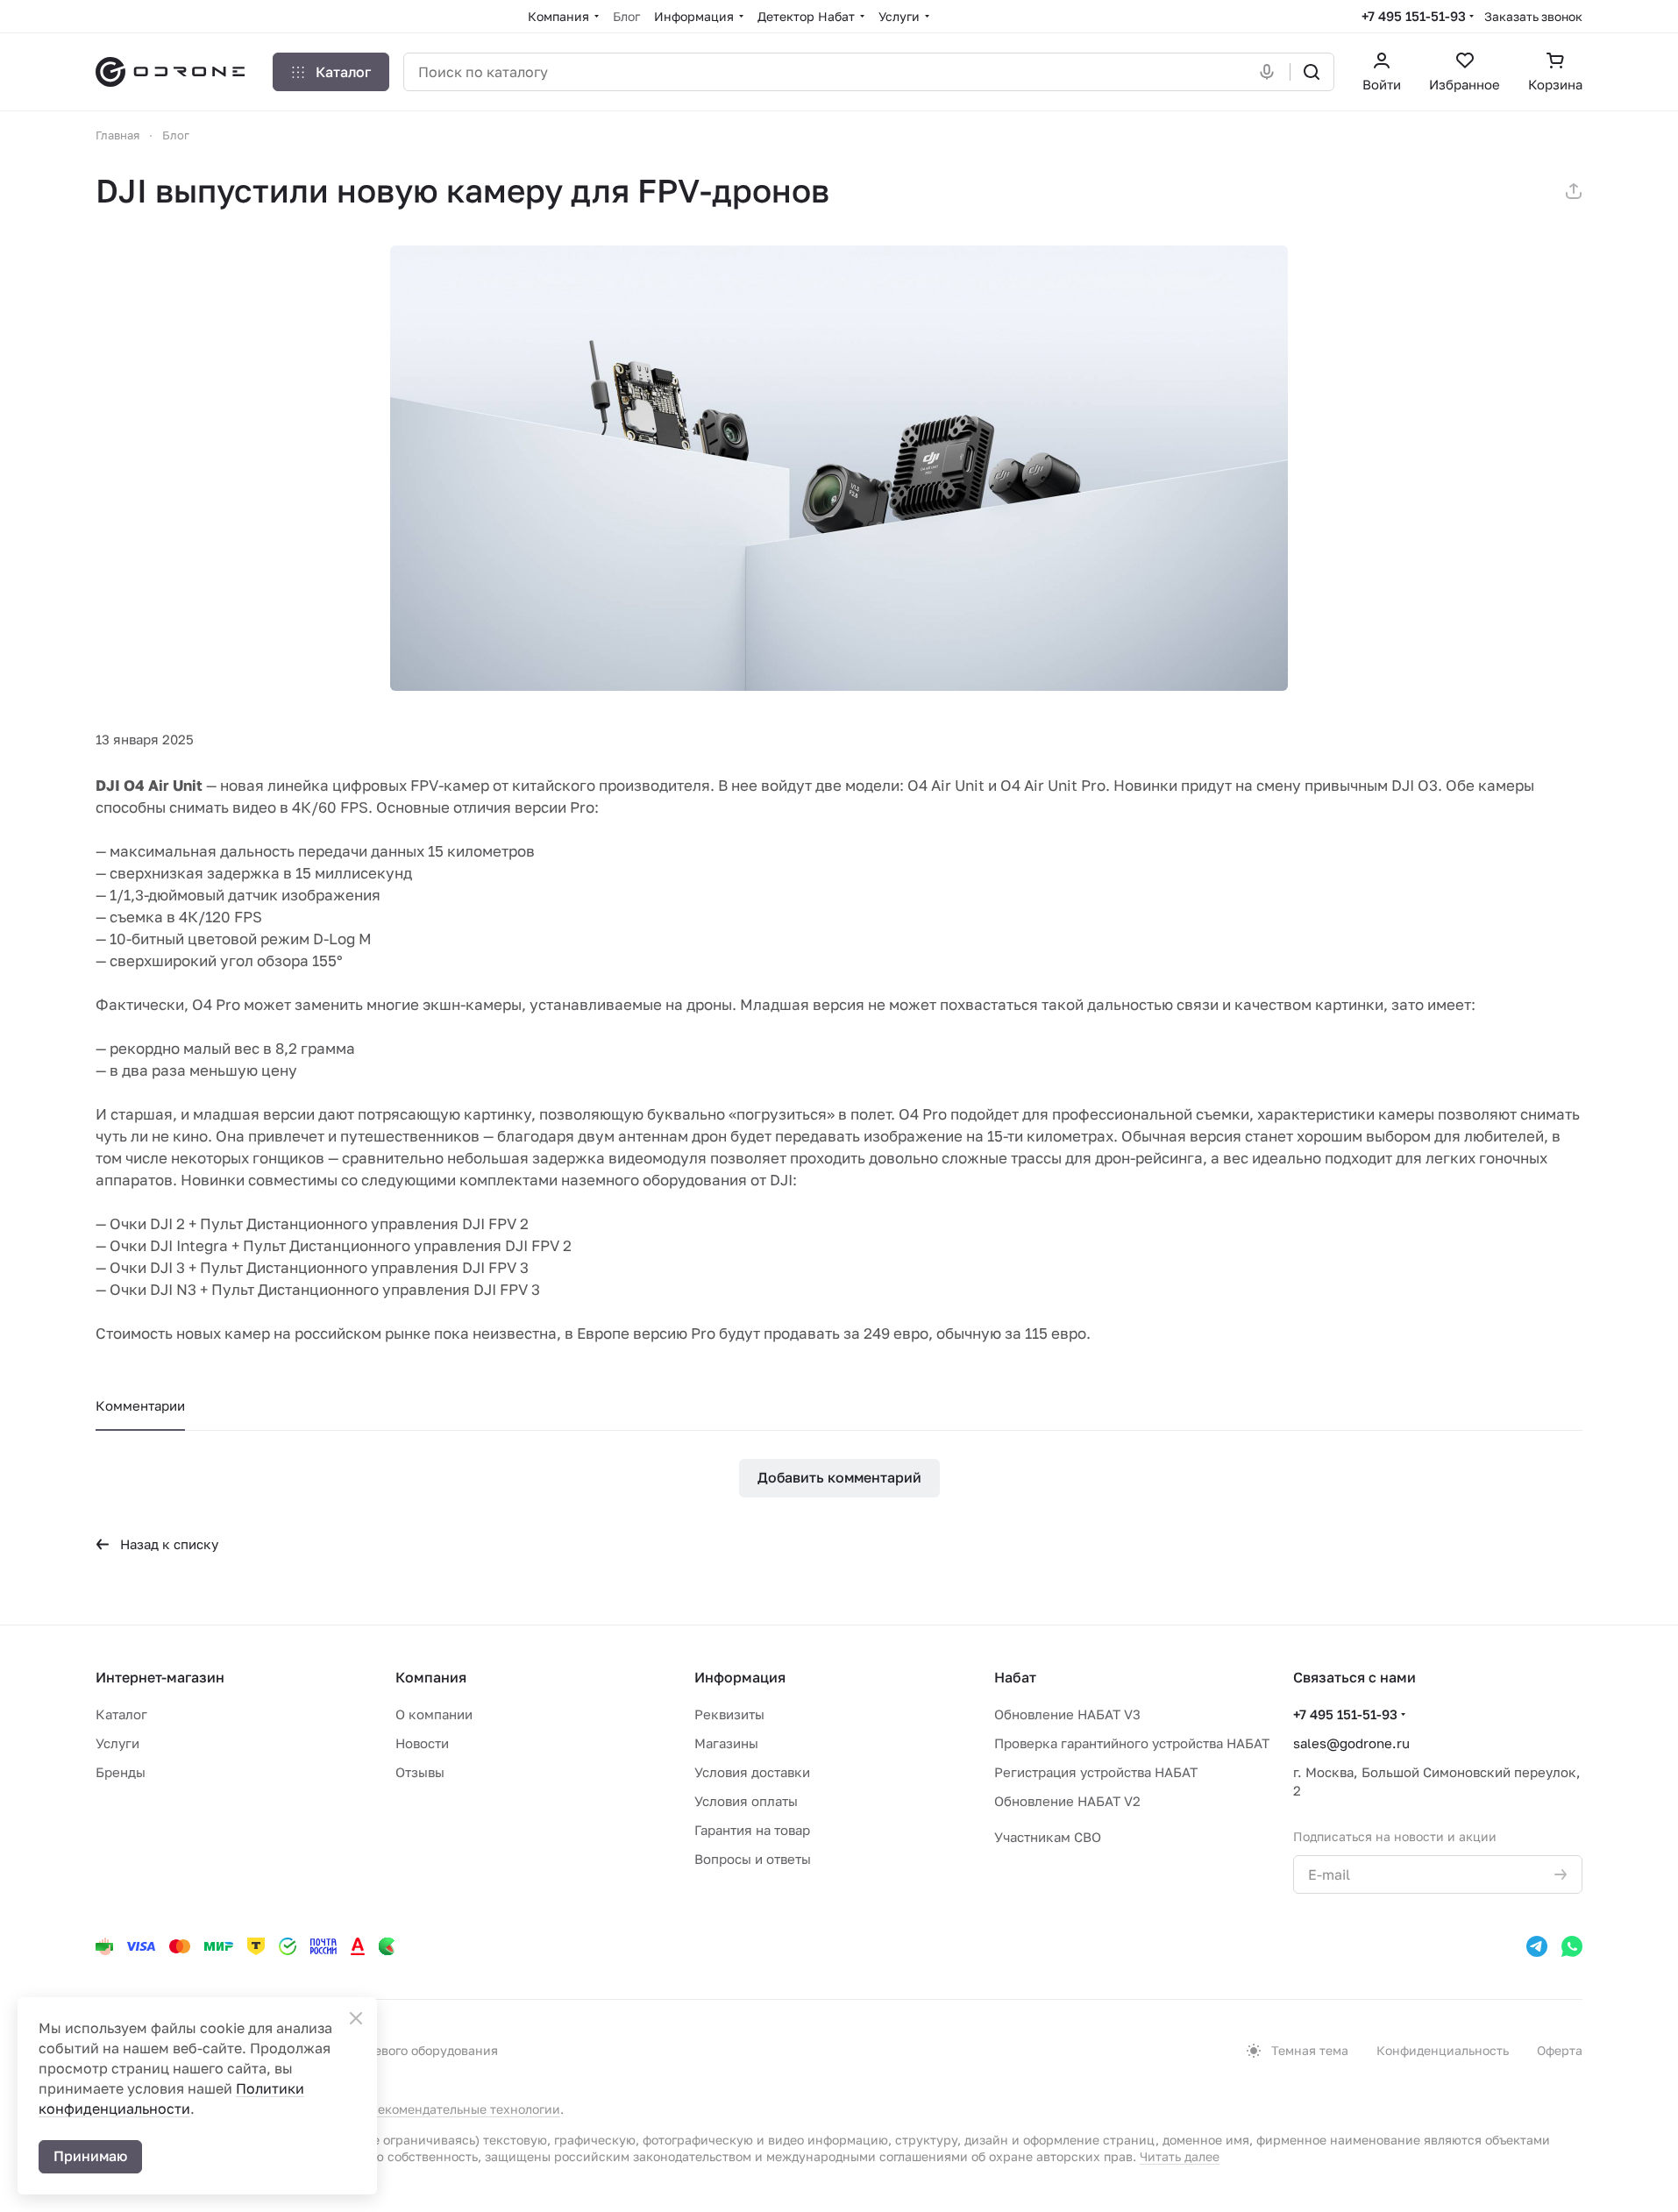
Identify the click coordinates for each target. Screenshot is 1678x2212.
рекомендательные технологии (465, 2109)
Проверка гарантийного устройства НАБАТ (1132, 1743)
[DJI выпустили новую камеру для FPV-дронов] (839, 468)
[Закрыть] (356, 2018)
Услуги (117, 1743)
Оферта (1560, 2050)
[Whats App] (1572, 1946)
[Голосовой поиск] (1270, 72)
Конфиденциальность (1443, 2050)
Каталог (121, 1714)
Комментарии (140, 1405)
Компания (431, 1677)
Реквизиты (729, 1714)
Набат (1015, 1677)
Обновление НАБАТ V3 (1067, 1714)
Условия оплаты (746, 1801)
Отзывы (420, 1772)
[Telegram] (1537, 1946)
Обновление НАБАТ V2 (1067, 1801)
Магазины (726, 1743)
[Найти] (1312, 72)
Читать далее (1180, 2156)
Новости (422, 1743)
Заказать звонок (1533, 16)
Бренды (121, 1772)
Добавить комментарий (839, 1477)
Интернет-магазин (160, 1677)
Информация (740, 1677)
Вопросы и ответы (753, 1859)
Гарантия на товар (752, 1830)
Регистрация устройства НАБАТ (1096, 1772)
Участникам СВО (1048, 1837)
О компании (434, 1714)
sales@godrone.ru (1351, 1743)
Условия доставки (752, 1772)
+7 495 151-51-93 (1414, 16)
